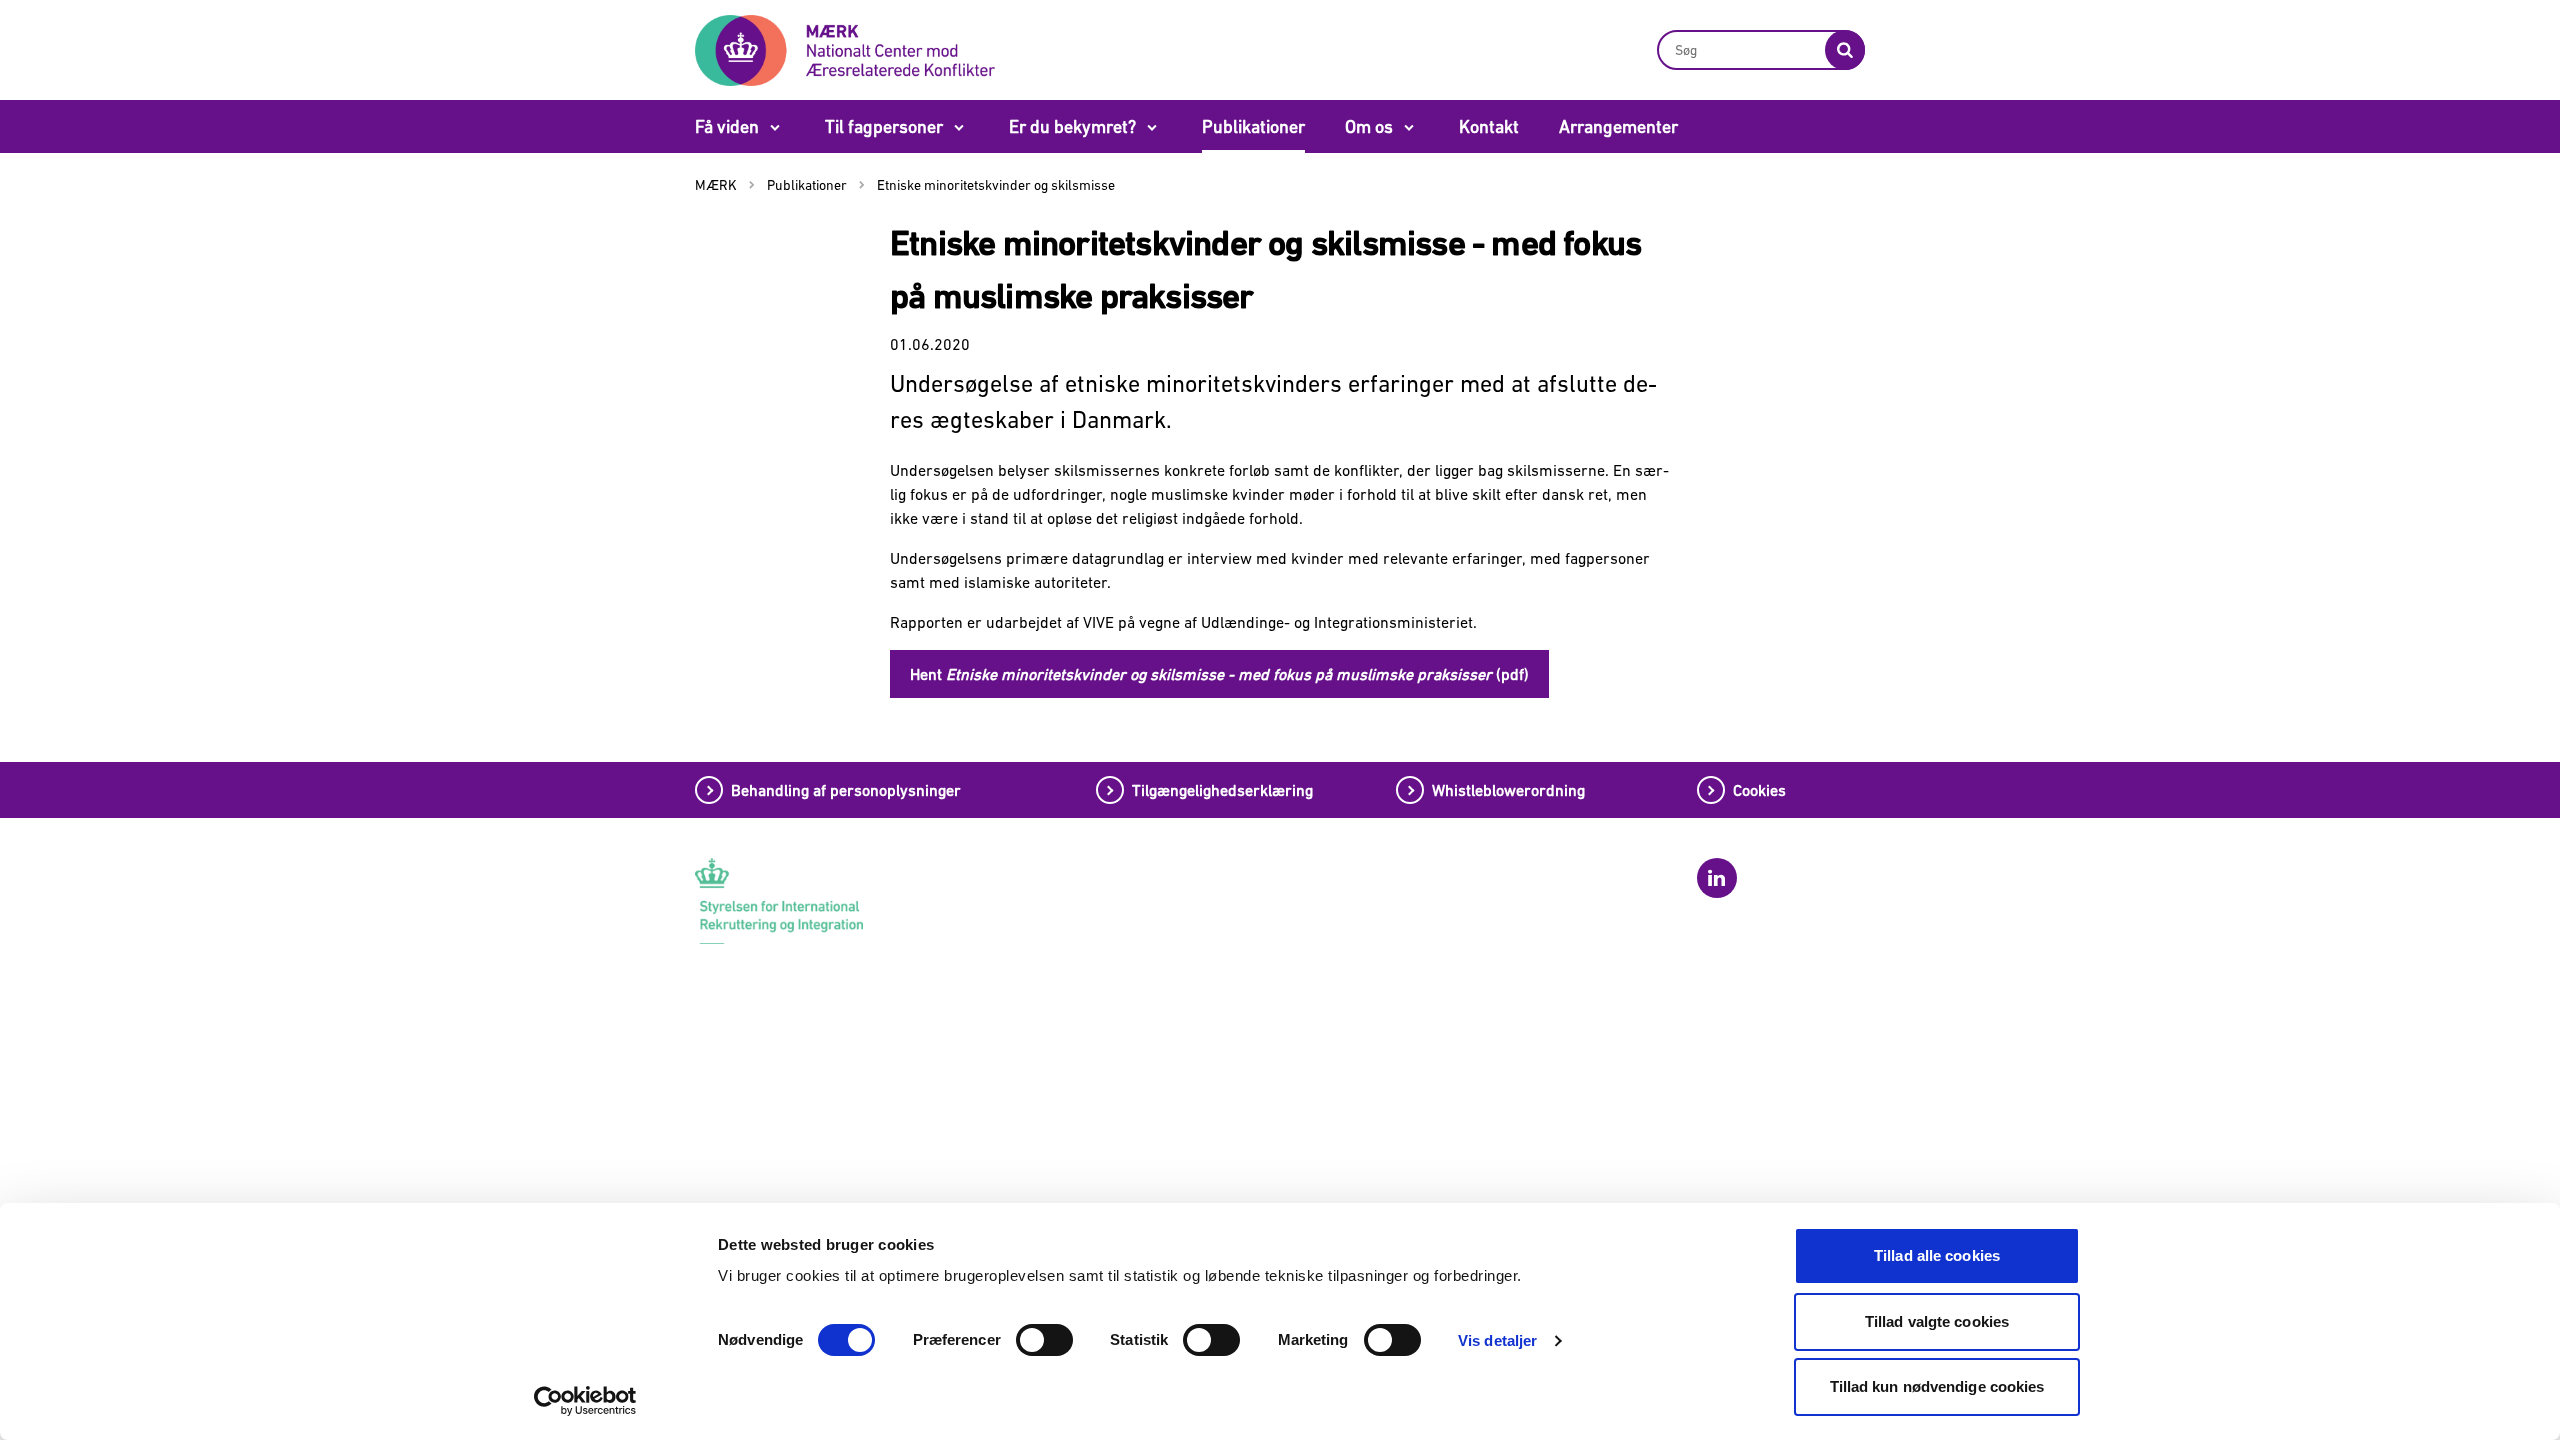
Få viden (727, 126)
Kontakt (1489, 126)
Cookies (1759, 790)
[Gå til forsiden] (845, 49)
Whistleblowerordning (1508, 790)
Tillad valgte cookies (1937, 1321)
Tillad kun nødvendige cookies (1937, 1386)
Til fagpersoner (884, 126)
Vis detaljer (1497, 1340)
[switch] (1044, 1340)
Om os (1369, 126)
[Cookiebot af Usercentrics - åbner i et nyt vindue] (585, 1401)
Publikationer (1253, 126)
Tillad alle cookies (1937, 1255)
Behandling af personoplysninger (846, 790)
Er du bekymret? (1072, 126)
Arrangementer (1618, 126)
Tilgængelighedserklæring (1222, 790)
